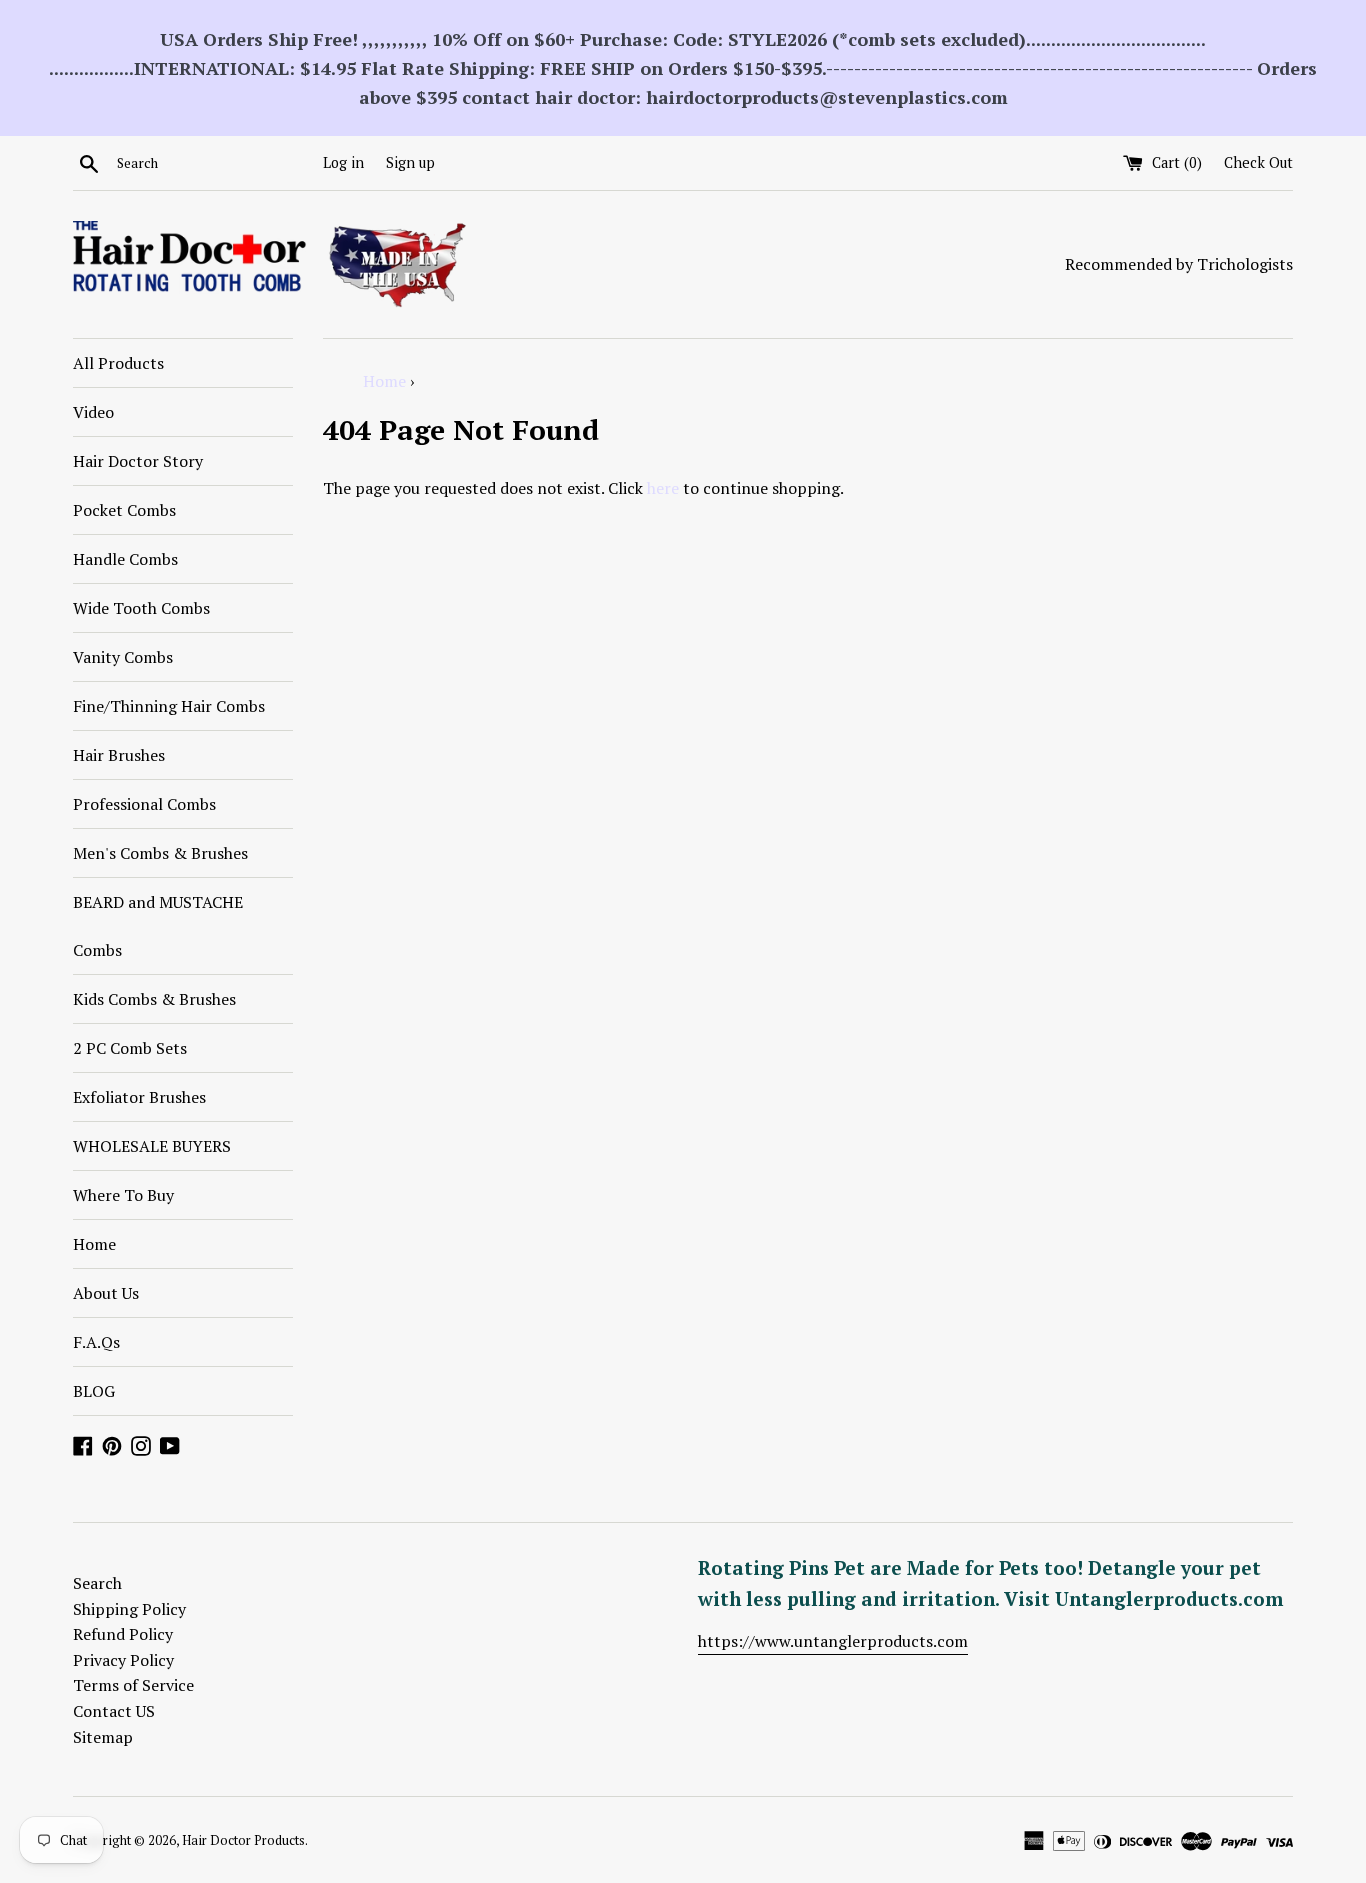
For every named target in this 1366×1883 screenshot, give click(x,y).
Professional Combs (144, 804)
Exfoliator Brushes (139, 1097)
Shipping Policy (129, 1609)
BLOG (94, 1391)
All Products (118, 363)
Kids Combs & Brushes (154, 999)
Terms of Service (133, 1685)
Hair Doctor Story (138, 461)
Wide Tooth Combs (141, 608)
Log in (343, 162)
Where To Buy (123, 1195)
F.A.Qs (96, 1342)
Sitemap (103, 1737)
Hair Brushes (119, 755)
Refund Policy (123, 1634)
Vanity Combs (123, 657)
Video (93, 412)
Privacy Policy (123, 1660)
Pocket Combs (124, 510)
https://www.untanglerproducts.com (833, 1641)
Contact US (114, 1711)
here (663, 488)
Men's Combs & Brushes (160, 853)
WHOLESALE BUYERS (152, 1146)
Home (94, 1244)
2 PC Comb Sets (130, 1048)
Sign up (410, 162)
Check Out (1258, 162)
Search (97, 1583)
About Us (106, 1293)
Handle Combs (125, 559)
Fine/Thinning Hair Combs (169, 706)
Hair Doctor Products (243, 1840)
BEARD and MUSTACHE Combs (158, 926)
